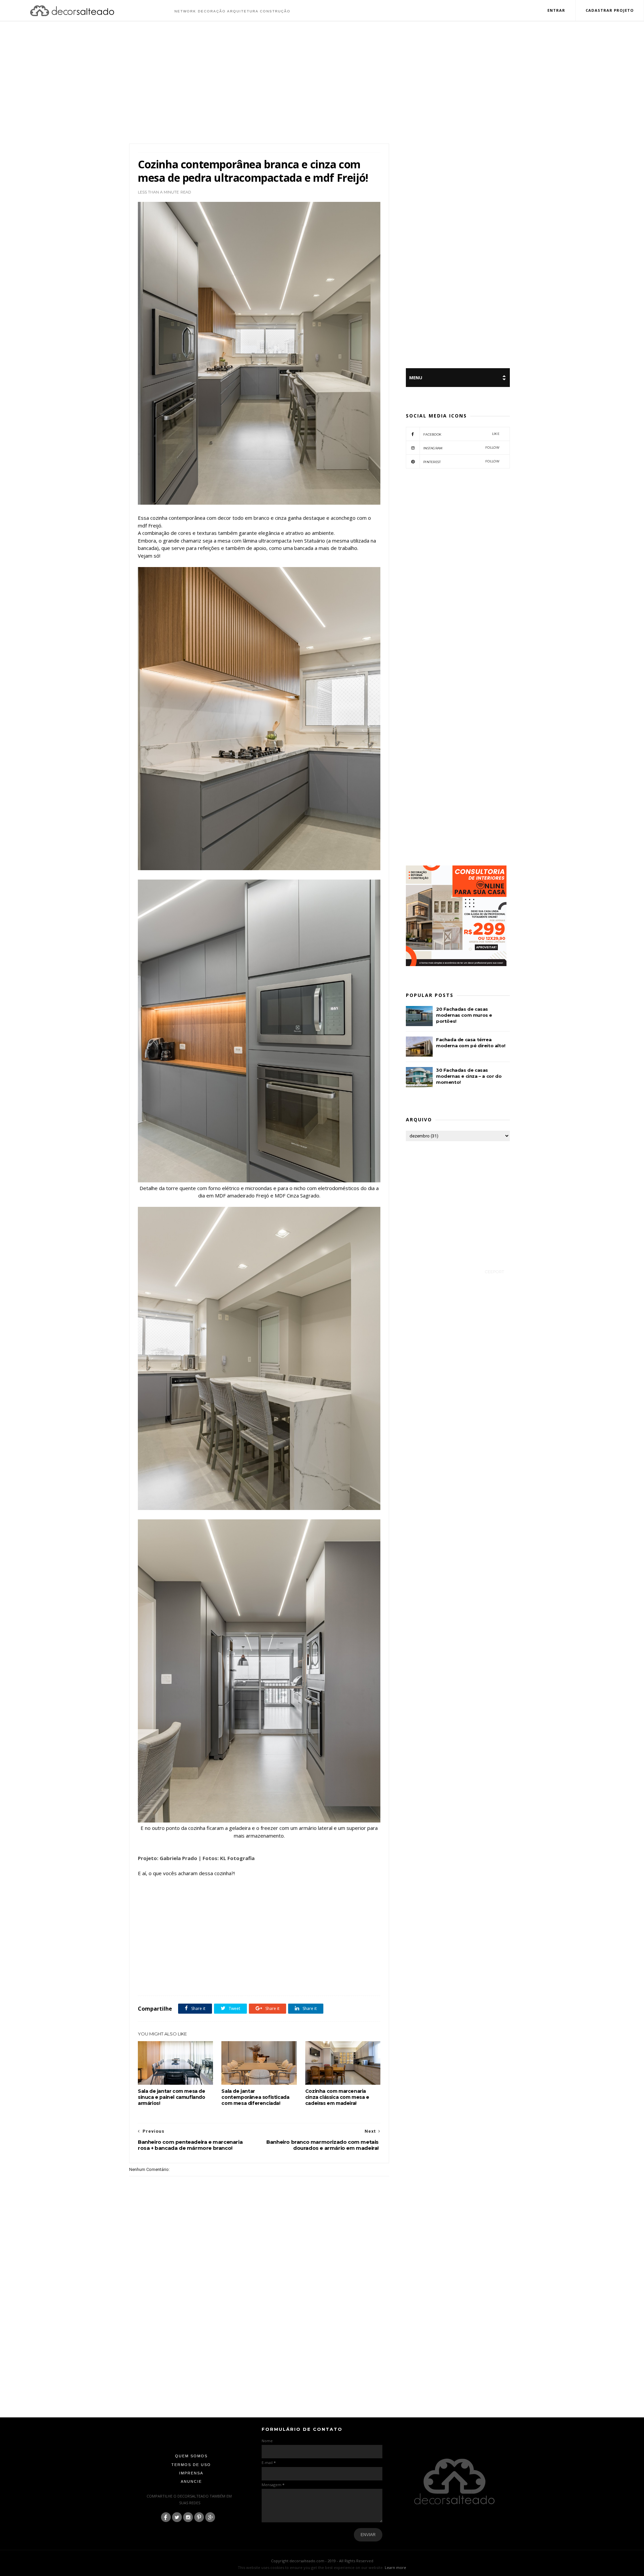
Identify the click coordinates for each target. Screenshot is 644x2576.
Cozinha (215, 1981)
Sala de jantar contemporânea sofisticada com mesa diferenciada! (255, 2097)
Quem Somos (191, 2456)
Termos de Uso (191, 2465)
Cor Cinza (194, 1981)
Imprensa (191, 2473)
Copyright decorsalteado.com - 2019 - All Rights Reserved (322, 2561)
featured (235, 1981)
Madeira (266, 1981)
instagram (461, 448)
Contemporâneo (168, 1981)
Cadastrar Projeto (610, 10)
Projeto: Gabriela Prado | (170, 1858)
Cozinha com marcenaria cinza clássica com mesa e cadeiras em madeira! (337, 2097)
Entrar (556, 10)
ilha (251, 1981)
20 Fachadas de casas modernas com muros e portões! (464, 1015)
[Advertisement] (322, 83)
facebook (461, 434)
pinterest (461, 462)
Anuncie (191, 2481)
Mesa (283, 1981)
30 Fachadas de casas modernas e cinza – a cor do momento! (469, 1076)
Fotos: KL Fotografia (229, 1858)
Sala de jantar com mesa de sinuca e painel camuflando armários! (172, 2097)
